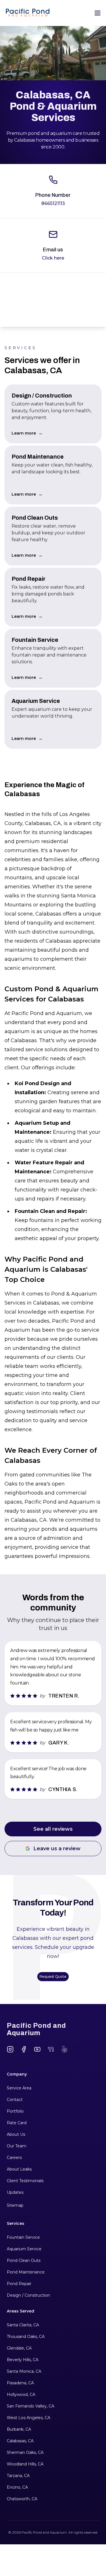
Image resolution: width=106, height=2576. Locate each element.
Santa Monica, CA (24, 2371)
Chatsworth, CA (22, 2499)
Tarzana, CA (18, 2476)
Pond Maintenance (26, 2272)
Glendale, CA (19, 2348)
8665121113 (53, 203)
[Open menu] (98, 13)
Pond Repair (19, 2284)
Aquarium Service (24, 2249)
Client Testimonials (25, 2181)
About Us (16, 2134)
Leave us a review (57, 1849)
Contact (15, 2100)
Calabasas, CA (20, 2441)
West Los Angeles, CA (29, 2418)
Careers (14, 2158)
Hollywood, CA (21, 2394)
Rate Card (17, 2123)
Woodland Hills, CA (25, 2464)
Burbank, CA (19, 2429)
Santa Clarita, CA (23, 2325)
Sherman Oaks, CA (25, 2452)
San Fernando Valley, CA (31, 2406)
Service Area (19, 2088)
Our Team (17, 2146)
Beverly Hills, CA (23, 2360)
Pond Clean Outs (24, 2260)
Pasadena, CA (20, 2383)
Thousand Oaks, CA (26, 2337)
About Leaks (19, 2169)
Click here (53, 258)
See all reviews (53, 1829)
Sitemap (15, 2205)
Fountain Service (23, 2237)
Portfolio (15, 2111)
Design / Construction (28, 2295)
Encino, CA (17, 2487)
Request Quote (53, 1976)
